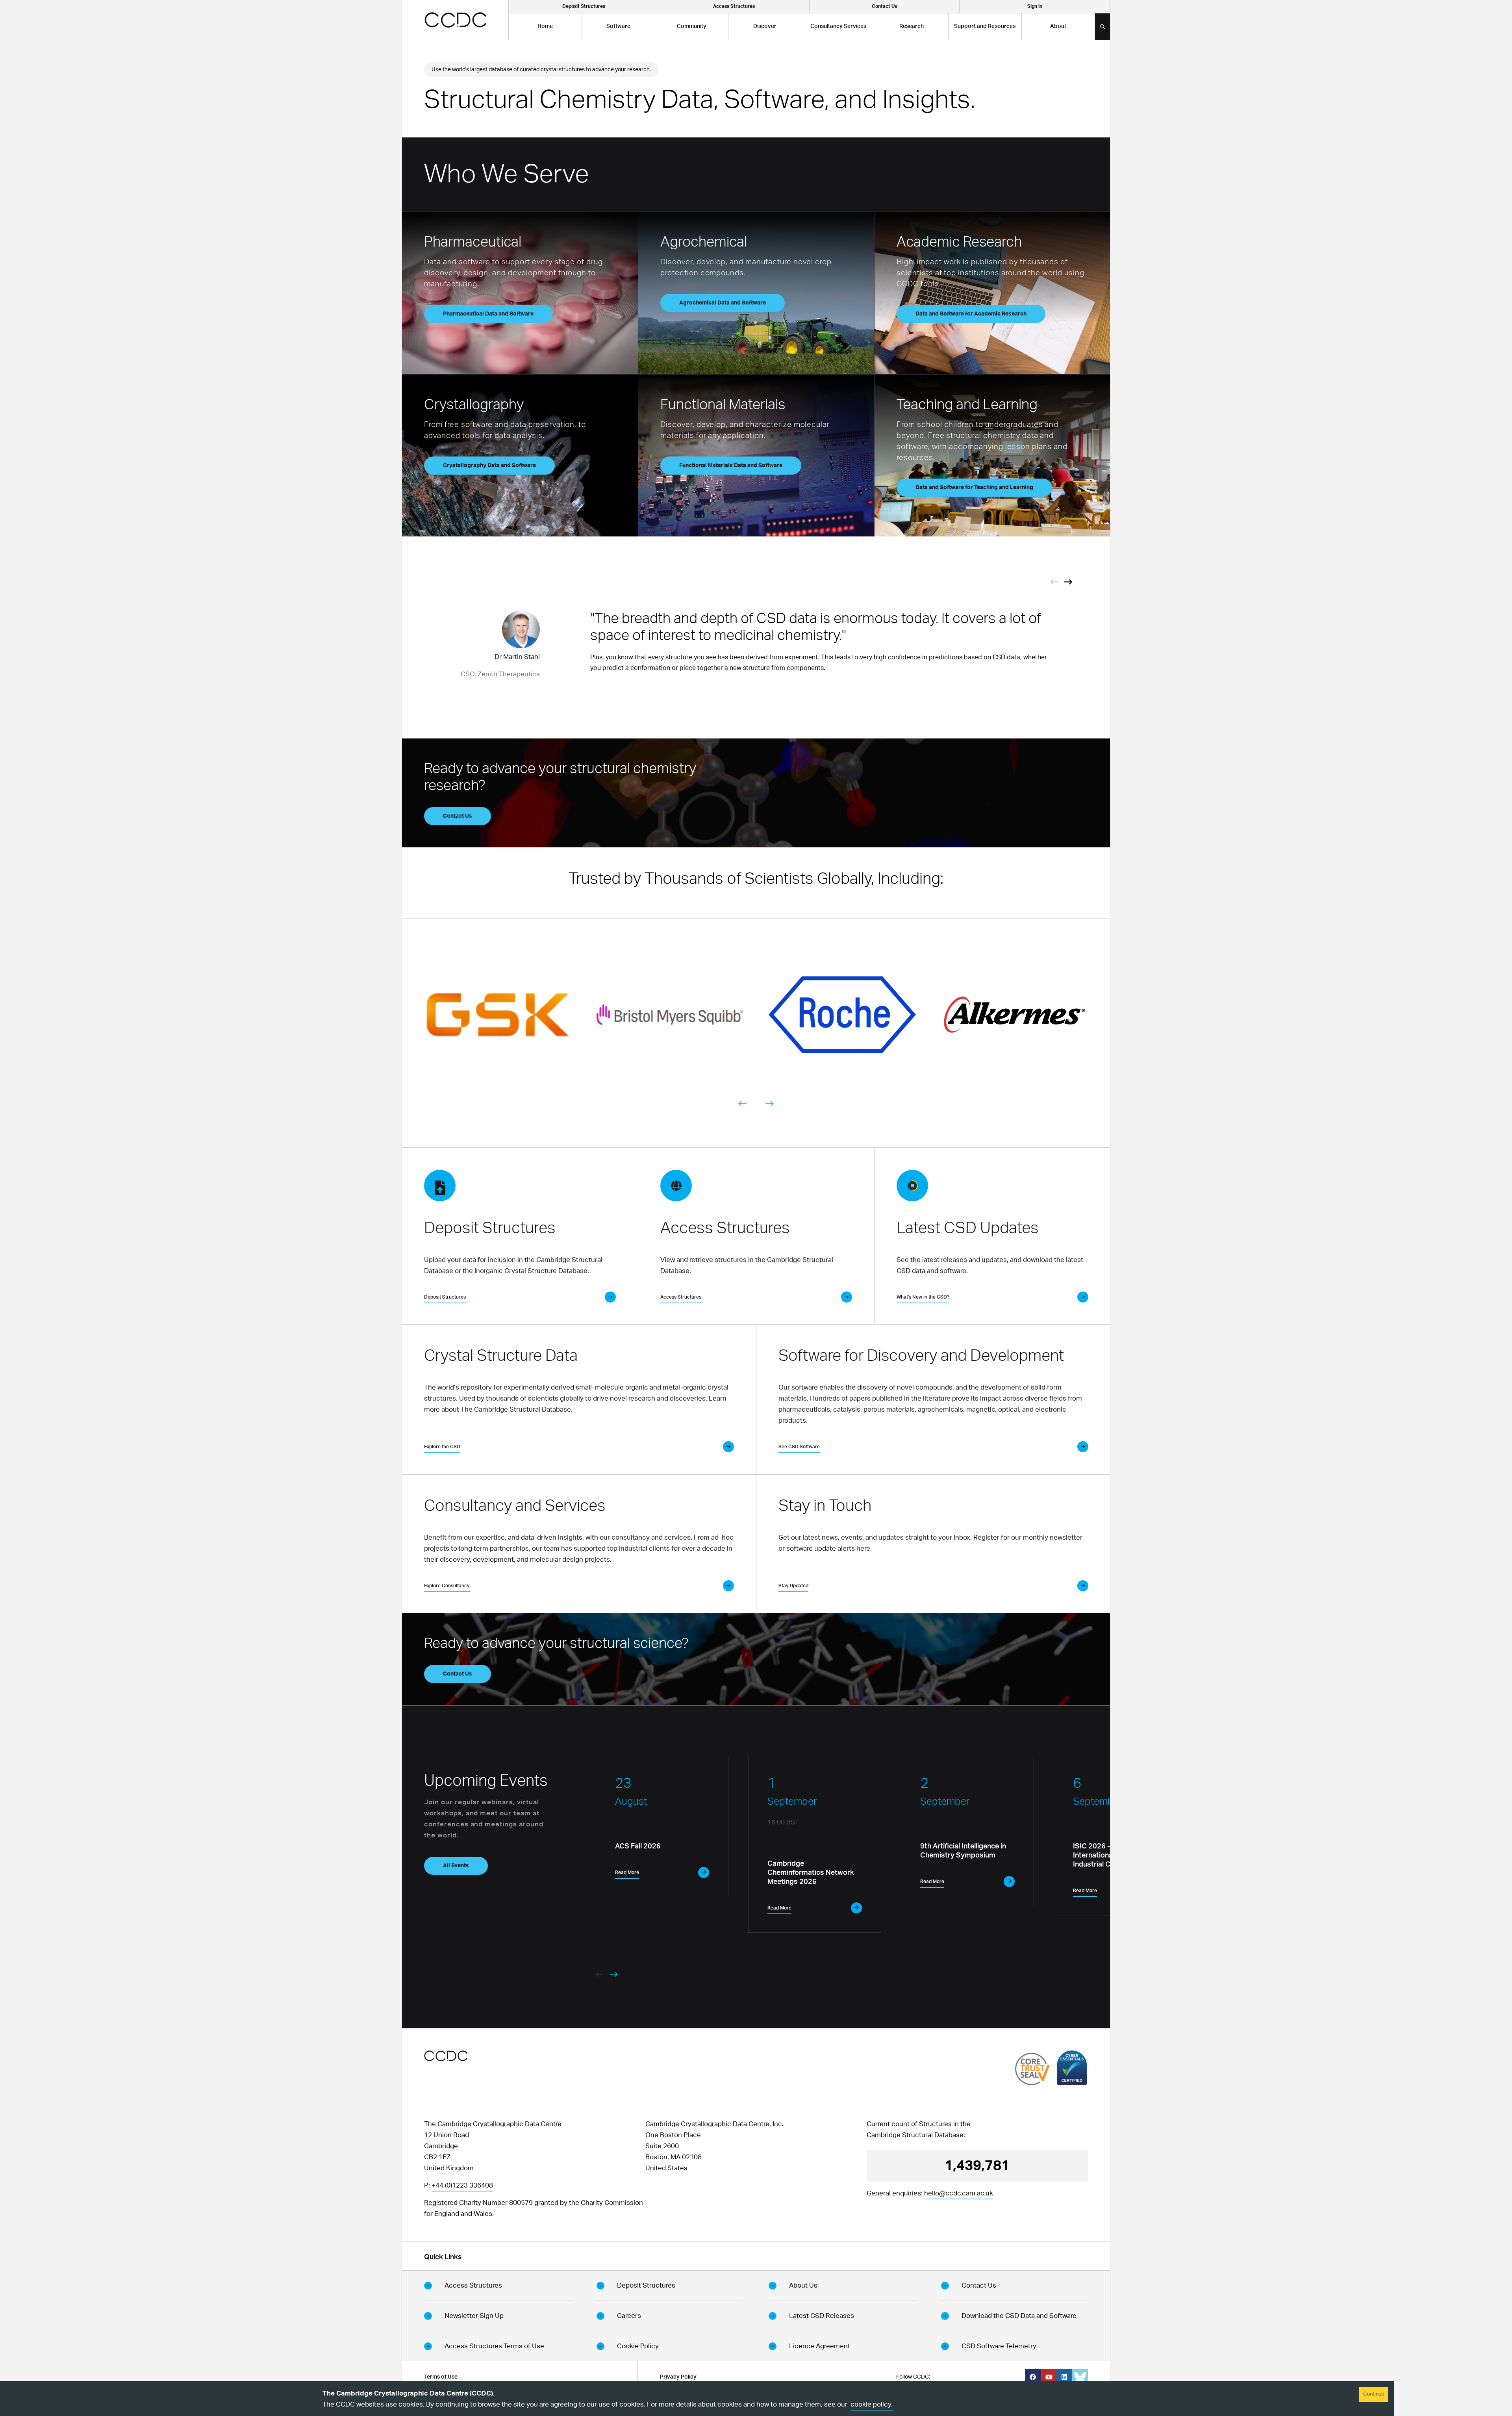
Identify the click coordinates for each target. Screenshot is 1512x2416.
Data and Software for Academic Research (971, 314)
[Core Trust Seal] (1032, 2069)
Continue (1374, 2394)
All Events (456, 1866)
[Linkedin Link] (1064, 2377)
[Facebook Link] (1033, 2377)
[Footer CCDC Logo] (446, 2056)
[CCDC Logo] (455, 20)
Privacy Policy (678, 2377)
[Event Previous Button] (1054, 581)
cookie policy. (872, 2404)
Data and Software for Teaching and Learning (974, 488)
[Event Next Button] (1068, 581)
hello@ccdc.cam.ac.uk (959, 2193)
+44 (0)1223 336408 (462, 2185)
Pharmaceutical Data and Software (488, 314)
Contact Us (458, 816)
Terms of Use (441, 2377)
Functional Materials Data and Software (731, 466)
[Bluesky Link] (1080, 2377)
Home (545, 26)
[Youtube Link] (1049, 2377)
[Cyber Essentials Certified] (1072, 2068)
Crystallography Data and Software (489, 466)
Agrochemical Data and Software (723, 303)
